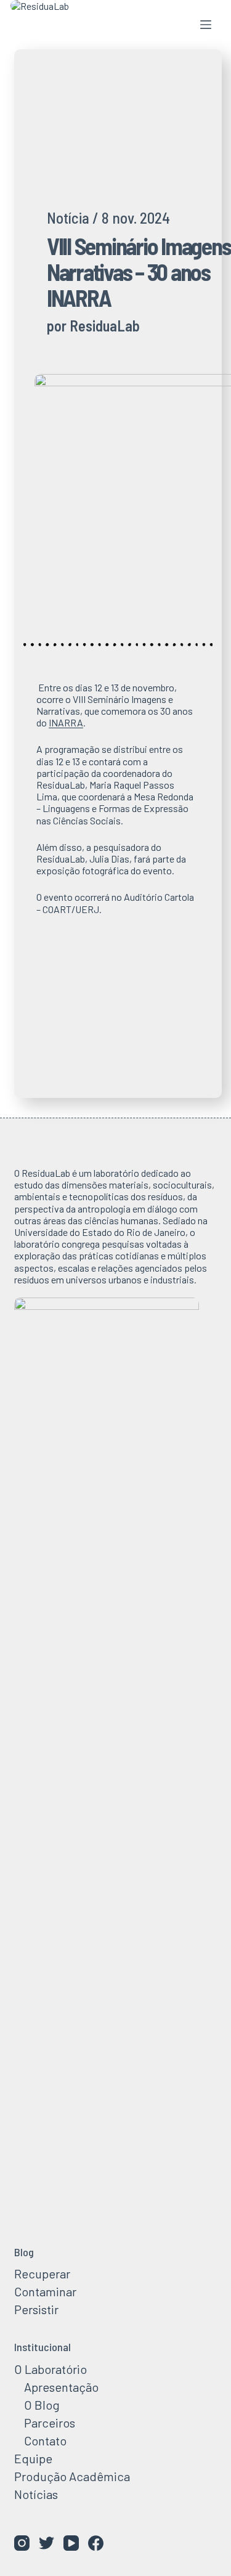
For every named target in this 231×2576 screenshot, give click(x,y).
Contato (45, 2440)
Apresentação (61, 2387)
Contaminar (45, 2291)
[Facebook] (96, 2543)
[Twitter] (47, 2543)
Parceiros (50, 2423)
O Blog (42, 2405)
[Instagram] (22, 2543)
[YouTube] (71, 2543)
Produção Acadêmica (72, 2476)
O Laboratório (51, 2369)
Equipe (33, 2458)
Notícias (36, 2494)
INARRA (66, 722)
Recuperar (42, 2273)
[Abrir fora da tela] (206, 25)
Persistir (36, 2309)
